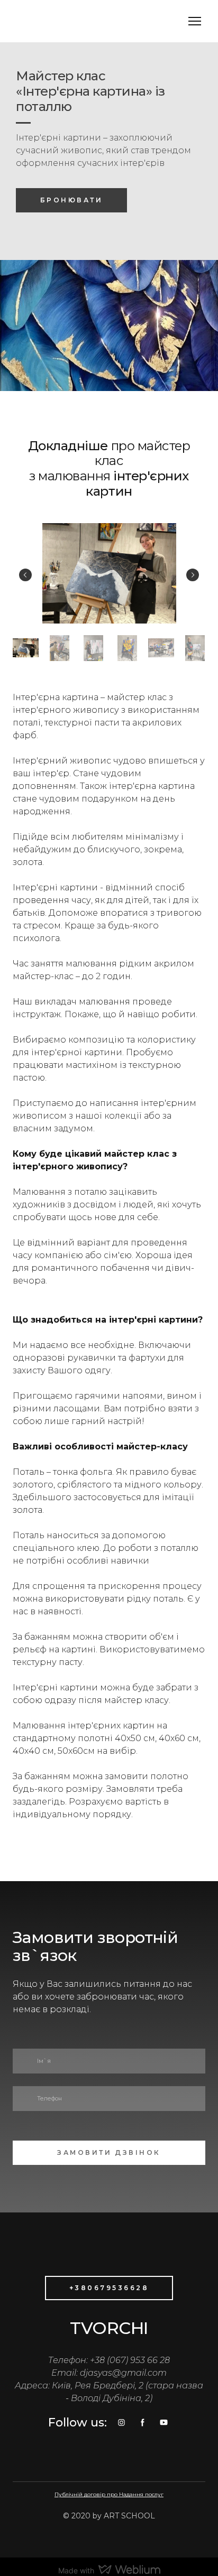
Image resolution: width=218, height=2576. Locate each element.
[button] (71, 200)
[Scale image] (109, 573)
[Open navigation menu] (195, 21)
